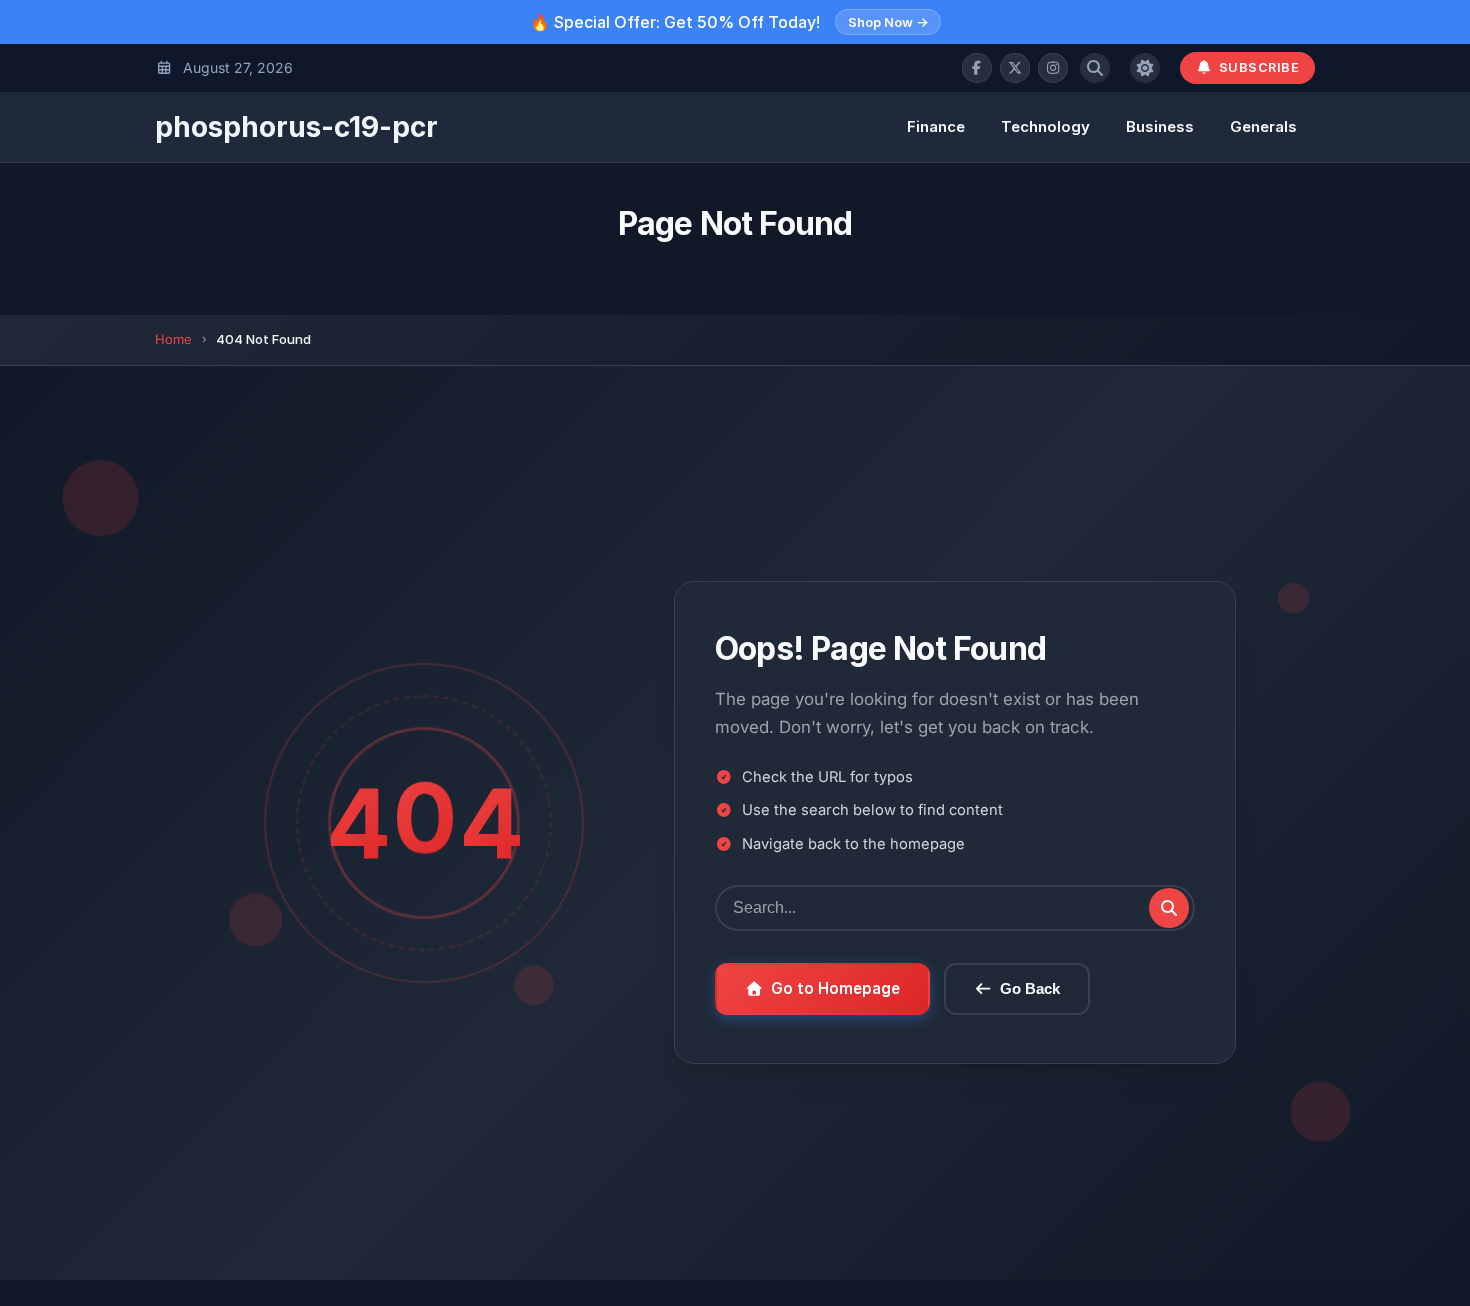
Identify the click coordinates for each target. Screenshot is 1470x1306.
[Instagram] (1053, 68)
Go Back (1030, 988)
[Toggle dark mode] (1145, 68)
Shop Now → (888, 22)
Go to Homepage (835, 988)
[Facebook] (977, 68)
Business (1160, 126)
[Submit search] (1169, 908)
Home (173, 339)
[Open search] (1095, 68)
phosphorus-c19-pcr (296, 127)
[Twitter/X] (1015, 68)
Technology (1045, 126)
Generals (1263, 126)
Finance (936, 126)
